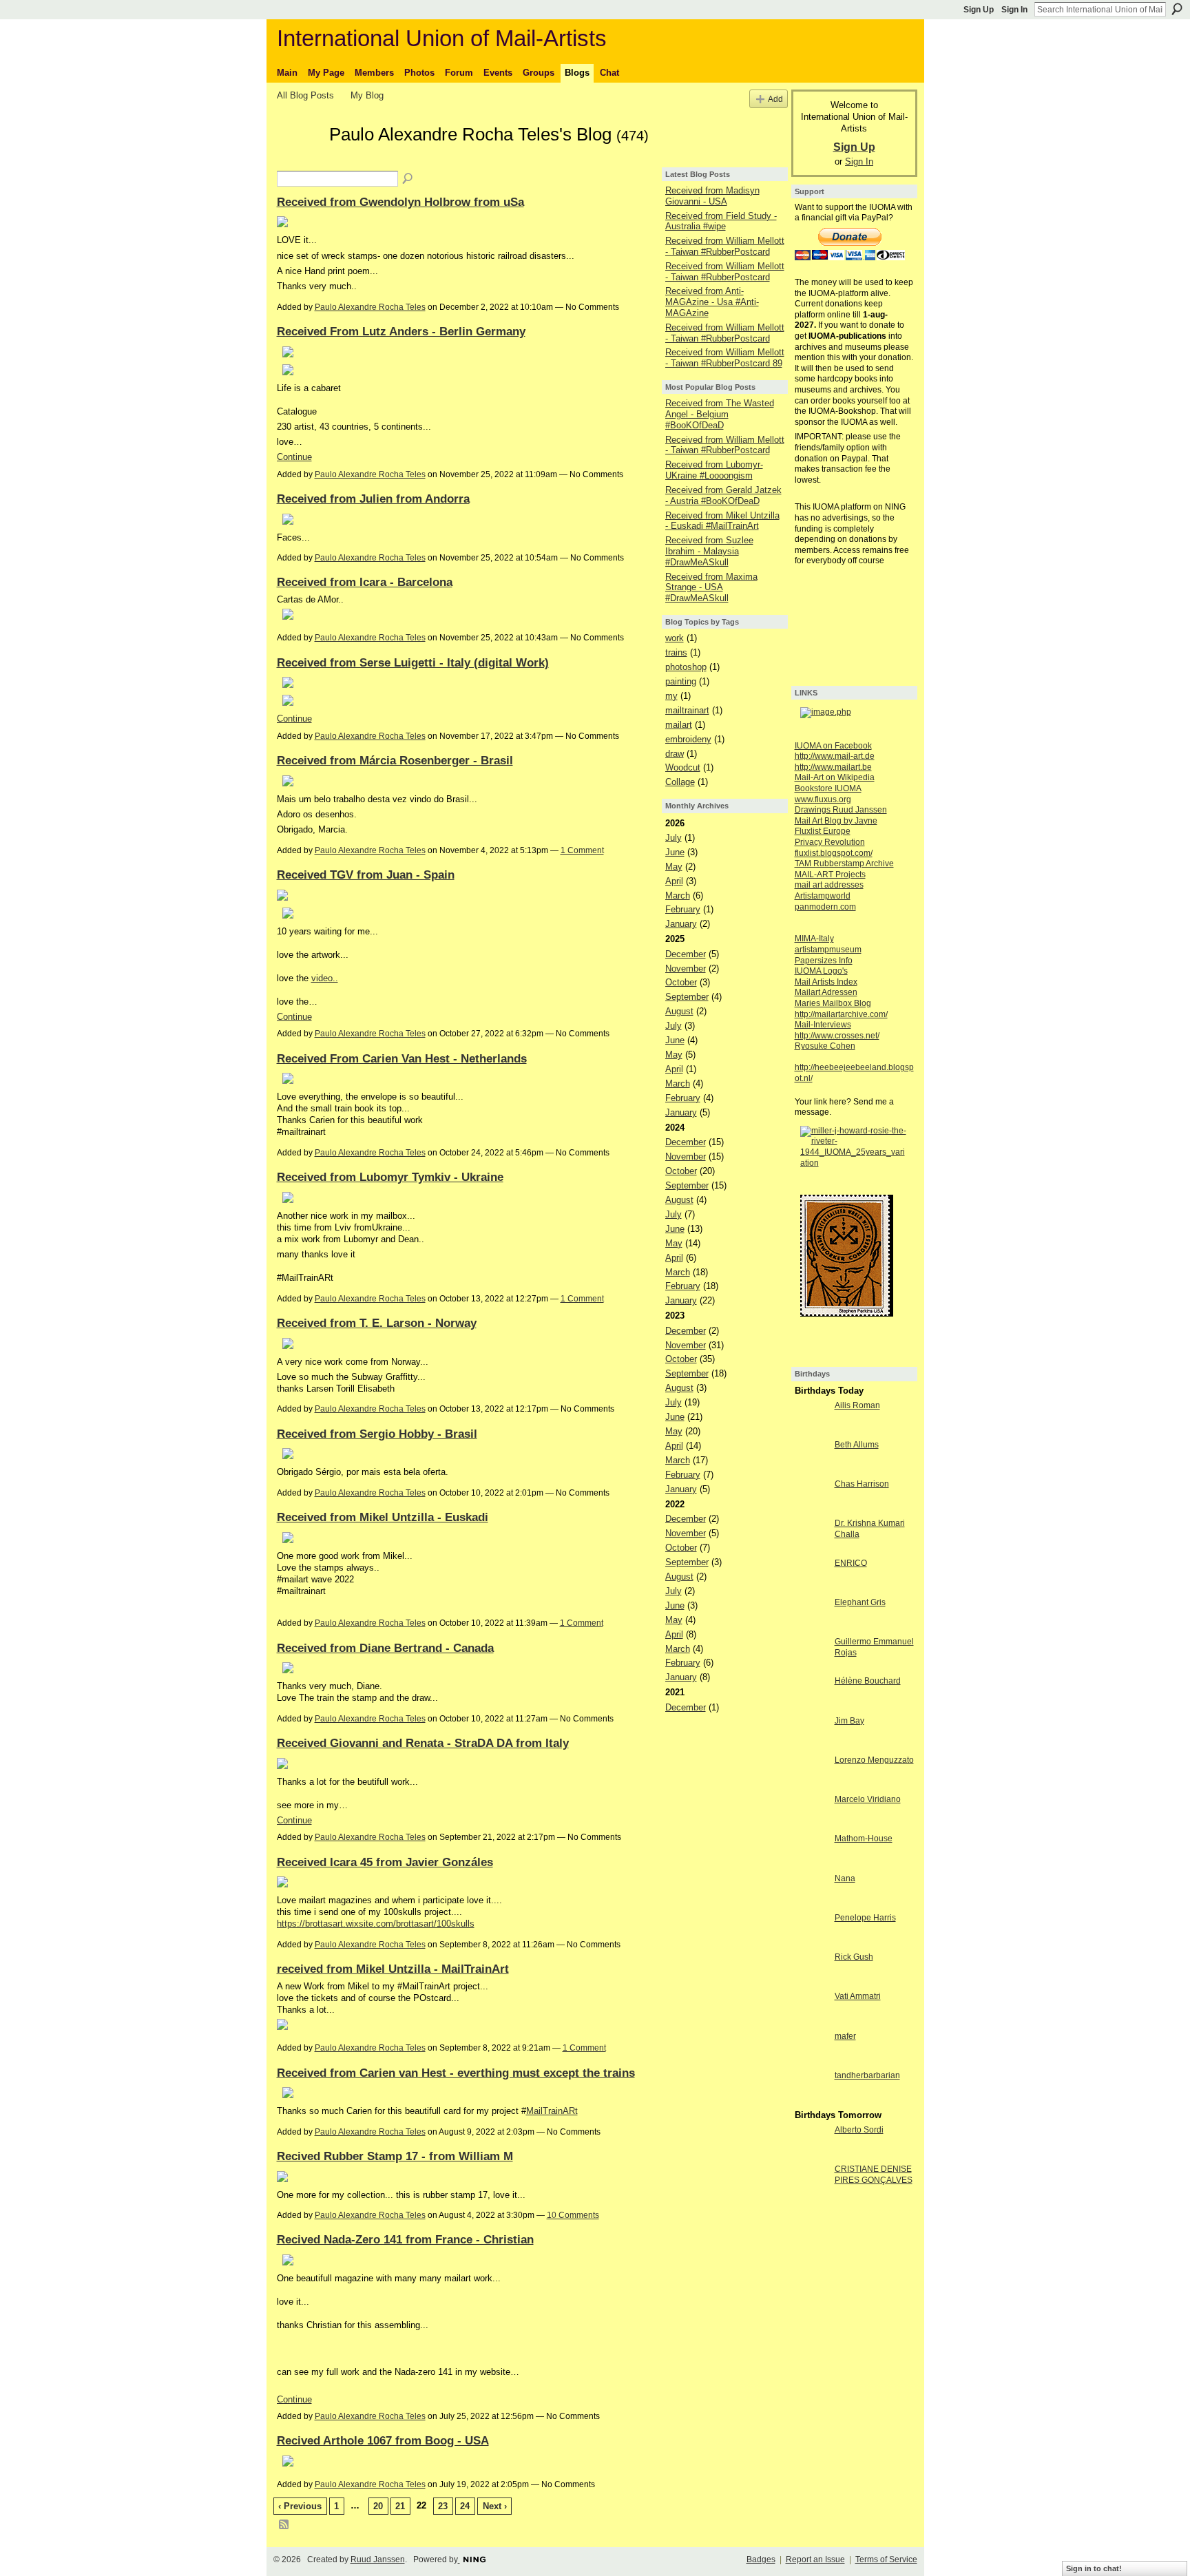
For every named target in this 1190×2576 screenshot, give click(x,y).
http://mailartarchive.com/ (841, 1014)
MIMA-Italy (814, 939)
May (674, 867)
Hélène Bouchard (868, 1681)
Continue (294, 457)
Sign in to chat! (1094, 2568)
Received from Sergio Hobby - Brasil (377, 1434)
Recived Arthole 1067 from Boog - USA (383, 2440)
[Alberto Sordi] (811, 2155)
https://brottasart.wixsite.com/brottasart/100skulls (376, 1924)
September (687, 997)
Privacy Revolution (830, 842)
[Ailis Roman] (811, 1431)
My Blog (367, 95)
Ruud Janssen (378, 2559)
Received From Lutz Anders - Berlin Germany (401, 331)
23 (443, 2506)
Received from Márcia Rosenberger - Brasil (395, 760)
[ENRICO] (811, 1588)
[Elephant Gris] (811, 1627)
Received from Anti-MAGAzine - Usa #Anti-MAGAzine (712, 302)
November (686, 968)
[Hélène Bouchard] (811, 1706)
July (674, 838)
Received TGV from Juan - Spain (366, 875)
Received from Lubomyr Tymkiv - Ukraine (390, 1177)
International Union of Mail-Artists (442, 38)
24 (465, 2506)
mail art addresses (829, 885)
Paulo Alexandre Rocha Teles (370, 307)
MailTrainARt (552, 2111)
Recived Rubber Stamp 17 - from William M (395, 2156)
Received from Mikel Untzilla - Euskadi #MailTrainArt (722, 521)
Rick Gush (854, 1957)
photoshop (686, 667)
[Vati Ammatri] (811, 2021)
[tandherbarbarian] (811, 2101)
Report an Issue (815, 2559)
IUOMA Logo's (821, 971)
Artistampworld (823, 896)
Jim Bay (849, 1721)
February (683, 909)
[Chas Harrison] (811, 1509)
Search (1177, 9)
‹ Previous (300, 2506)
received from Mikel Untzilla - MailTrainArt (393, 1969)
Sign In (1014, 10)
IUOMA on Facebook (833, 746)
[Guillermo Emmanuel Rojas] (811, 1667)
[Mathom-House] (811, 1864)
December (686, 954)
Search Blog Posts (408, 179)
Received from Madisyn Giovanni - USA (712, 196)
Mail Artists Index (826, 982)
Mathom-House (864, 1839)
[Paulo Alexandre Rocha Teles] (299, 159)
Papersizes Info (824, 961)
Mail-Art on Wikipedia (835, 777)
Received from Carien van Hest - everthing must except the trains (456, 2073)
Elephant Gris (860, 1602)
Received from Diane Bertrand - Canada (385, 1648)
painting (681, 681)
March (678, 896)
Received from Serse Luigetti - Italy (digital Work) (413, 662)
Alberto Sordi (859, 2130)
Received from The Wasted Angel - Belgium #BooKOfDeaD (720, 414)
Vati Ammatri (858, 1996)
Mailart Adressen (826, 992)
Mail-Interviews (823, 1025)
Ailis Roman (857, 1405)
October (681, 982)
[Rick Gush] (811, 1982)
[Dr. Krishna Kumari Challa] (811, 1548)
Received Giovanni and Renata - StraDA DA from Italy (423, 1743)
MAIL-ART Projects (830, 875)
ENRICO (851, 1563)
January (681, 924)
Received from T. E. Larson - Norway (377, 1323)
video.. (325, 978)
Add (775, 99)
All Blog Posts (305, 95)
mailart (679, 725)
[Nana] (811, 1904)
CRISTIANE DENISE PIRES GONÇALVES (874, 2175)
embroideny (688, 739)
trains (676, 652)
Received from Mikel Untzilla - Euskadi (383, 1517)
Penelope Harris (865, 1918)
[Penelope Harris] (811, 1943)
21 (400, 2506)
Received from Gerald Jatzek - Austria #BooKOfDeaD (723, 495)
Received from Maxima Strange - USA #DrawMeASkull (711, 587)
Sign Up (979, 10)
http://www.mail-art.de (835, 756)
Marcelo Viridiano (868, 1799)
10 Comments (573, 2215)
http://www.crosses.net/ (837, 1036)
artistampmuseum (828, 950)
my (671, 696)
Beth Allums (857, 1445)
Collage (680, 782)
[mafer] (811, 2061)
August (679, 1011)
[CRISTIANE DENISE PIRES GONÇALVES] (811, 2194)
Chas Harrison (862, 1484)
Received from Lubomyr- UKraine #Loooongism (714, 470)
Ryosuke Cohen (825, 1046)
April (674, 881)
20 (378, 2506)
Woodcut (683, 767)
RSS (284, 2525)
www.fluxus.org (823, 799)
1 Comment (582, 850)
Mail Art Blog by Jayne (836, 821)
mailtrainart (687, 710)
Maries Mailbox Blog (833, 1003)
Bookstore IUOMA (828, 788)
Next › (495, 2506)
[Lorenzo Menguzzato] (811, 1785)
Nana (845, 1878)
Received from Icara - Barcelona (365, 582)
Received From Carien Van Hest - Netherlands (402, 1058)
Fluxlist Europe (823, 831)
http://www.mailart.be (833, 767)
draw (675, 754)
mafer (845, 2036)
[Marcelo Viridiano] (811, 1824)
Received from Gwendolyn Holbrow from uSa (400, 202)
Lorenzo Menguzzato (874, 1760)
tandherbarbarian (867, 2075)
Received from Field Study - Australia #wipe (721, 221)
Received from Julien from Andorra (373, 499)
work (675, 638)
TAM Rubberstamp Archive (844, 863)
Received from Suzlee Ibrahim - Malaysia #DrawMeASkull (709, 551)
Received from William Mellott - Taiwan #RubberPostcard (725, 246)
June (675, 852)
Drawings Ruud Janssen (841, 810)
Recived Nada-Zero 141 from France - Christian (405, 2239)
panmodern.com (825, 907)
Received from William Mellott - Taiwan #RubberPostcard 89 (725, 358)
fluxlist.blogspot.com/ (834, 853)
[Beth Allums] (811, 1470)
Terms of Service (886, 2559)
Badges (761, 2559)
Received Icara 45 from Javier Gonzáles (385, 1862)
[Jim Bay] (811, 1746)
